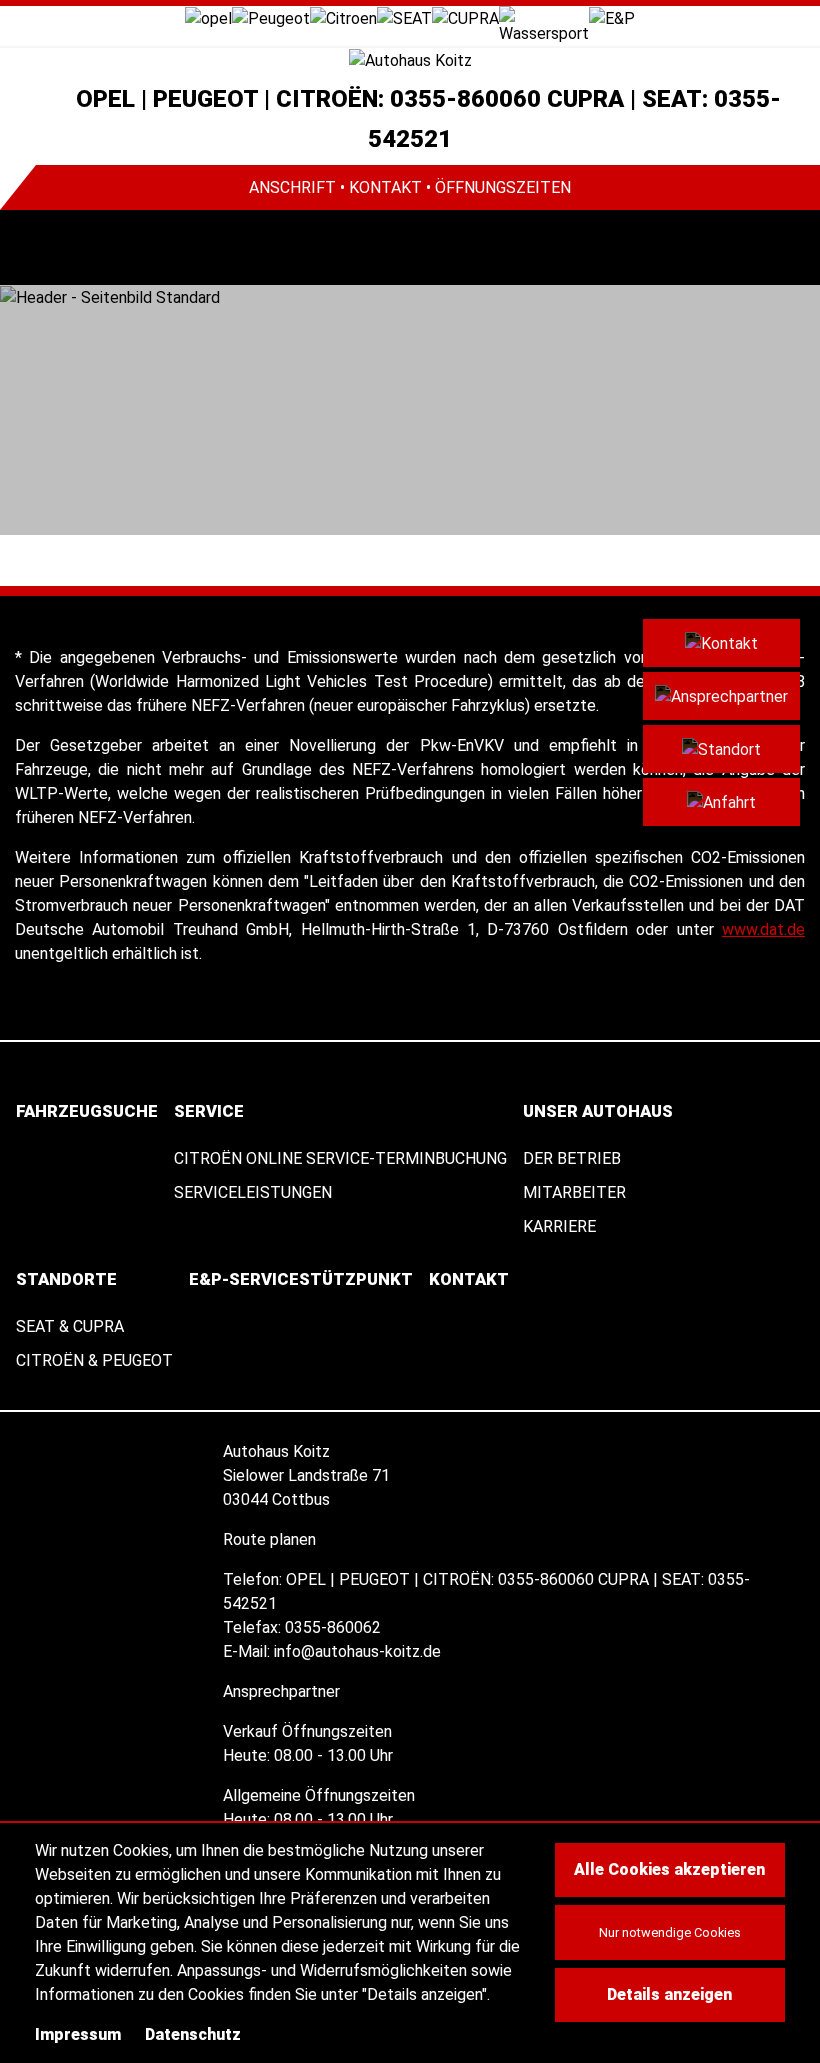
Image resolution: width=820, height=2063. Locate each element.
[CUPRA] (465, 17)
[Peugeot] (271, 17)
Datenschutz (193, 2034)
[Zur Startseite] (410, 60)
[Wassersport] (544, 24)
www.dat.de (763, 929)
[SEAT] (404, 17)
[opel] (208, 17)
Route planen (271, 1539)
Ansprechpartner (283, 1691)
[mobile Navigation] (37, 247)
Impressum (78, 2034)
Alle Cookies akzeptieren (669, 1869)
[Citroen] (343, 17)
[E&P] (612, 17)
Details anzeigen (669, 1994)
